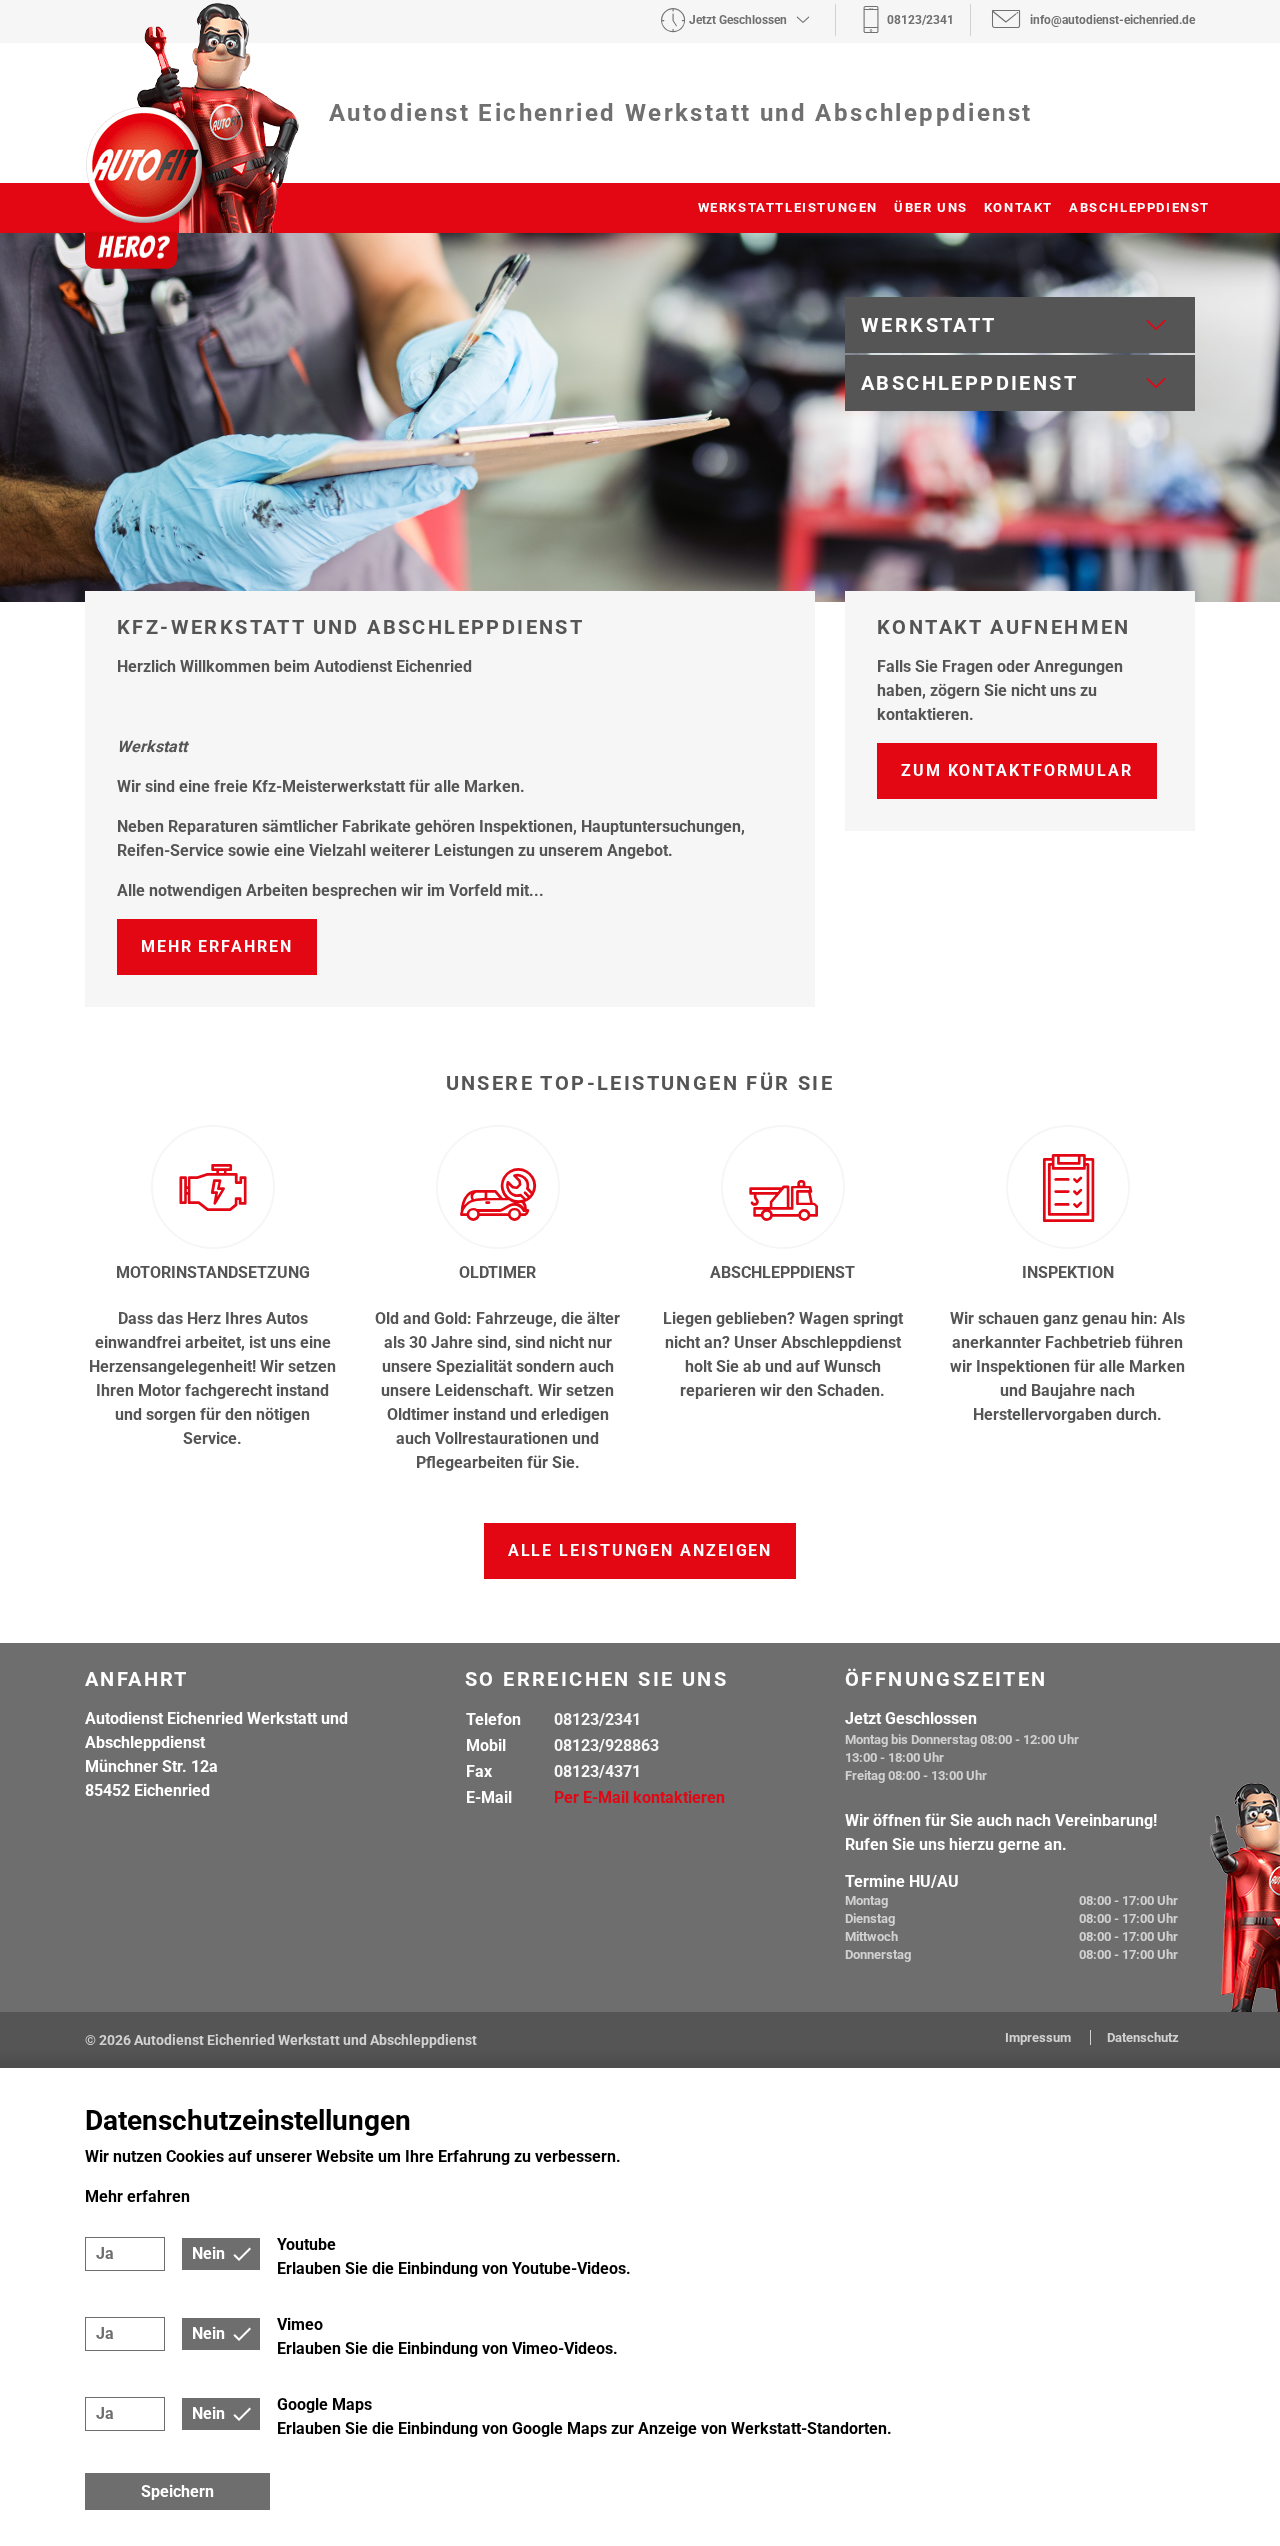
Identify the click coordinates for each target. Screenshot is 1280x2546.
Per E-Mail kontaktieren (639, 1797)
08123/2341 (597, 1719)
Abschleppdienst (1139, 207)
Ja (105, 2253)
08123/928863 (606, 1745)
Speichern (177, 2491)
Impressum (1039, 2037)
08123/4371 (597, 1771)
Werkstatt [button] (929, 325)
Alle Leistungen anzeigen (640, 1550)
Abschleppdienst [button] (969, 383)
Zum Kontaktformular (1017, 770)
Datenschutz (1143, 2037)
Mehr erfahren (217, 946)
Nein (208, 2253)
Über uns (931, 207)
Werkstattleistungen (788, 207)
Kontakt (1018, 207)
